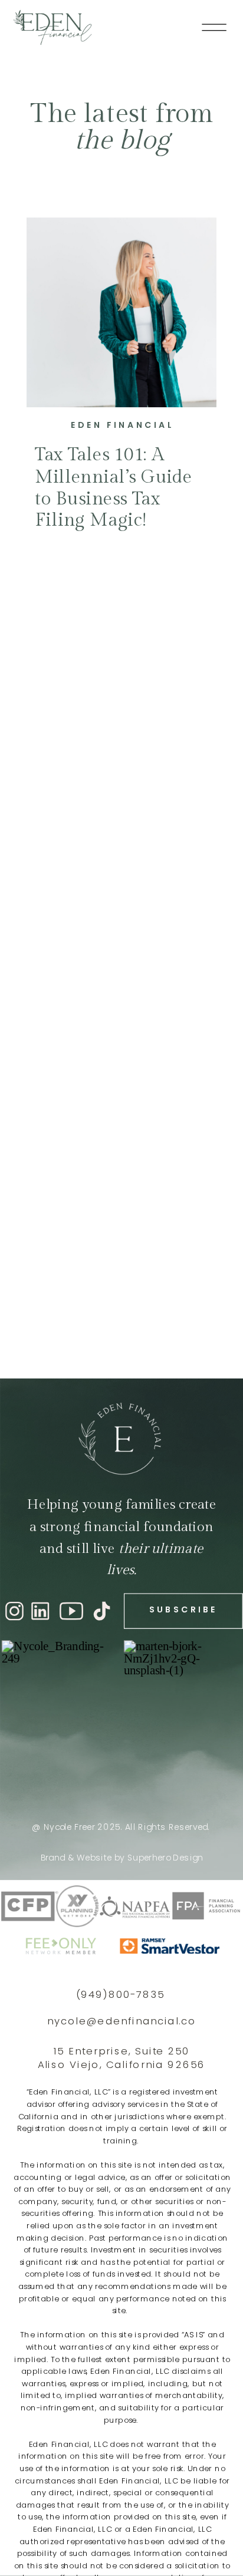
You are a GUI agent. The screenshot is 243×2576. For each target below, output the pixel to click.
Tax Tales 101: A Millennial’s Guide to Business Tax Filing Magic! (114, 488)
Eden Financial (122, 425)
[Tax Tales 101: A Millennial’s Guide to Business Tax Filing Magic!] (121, 313)
